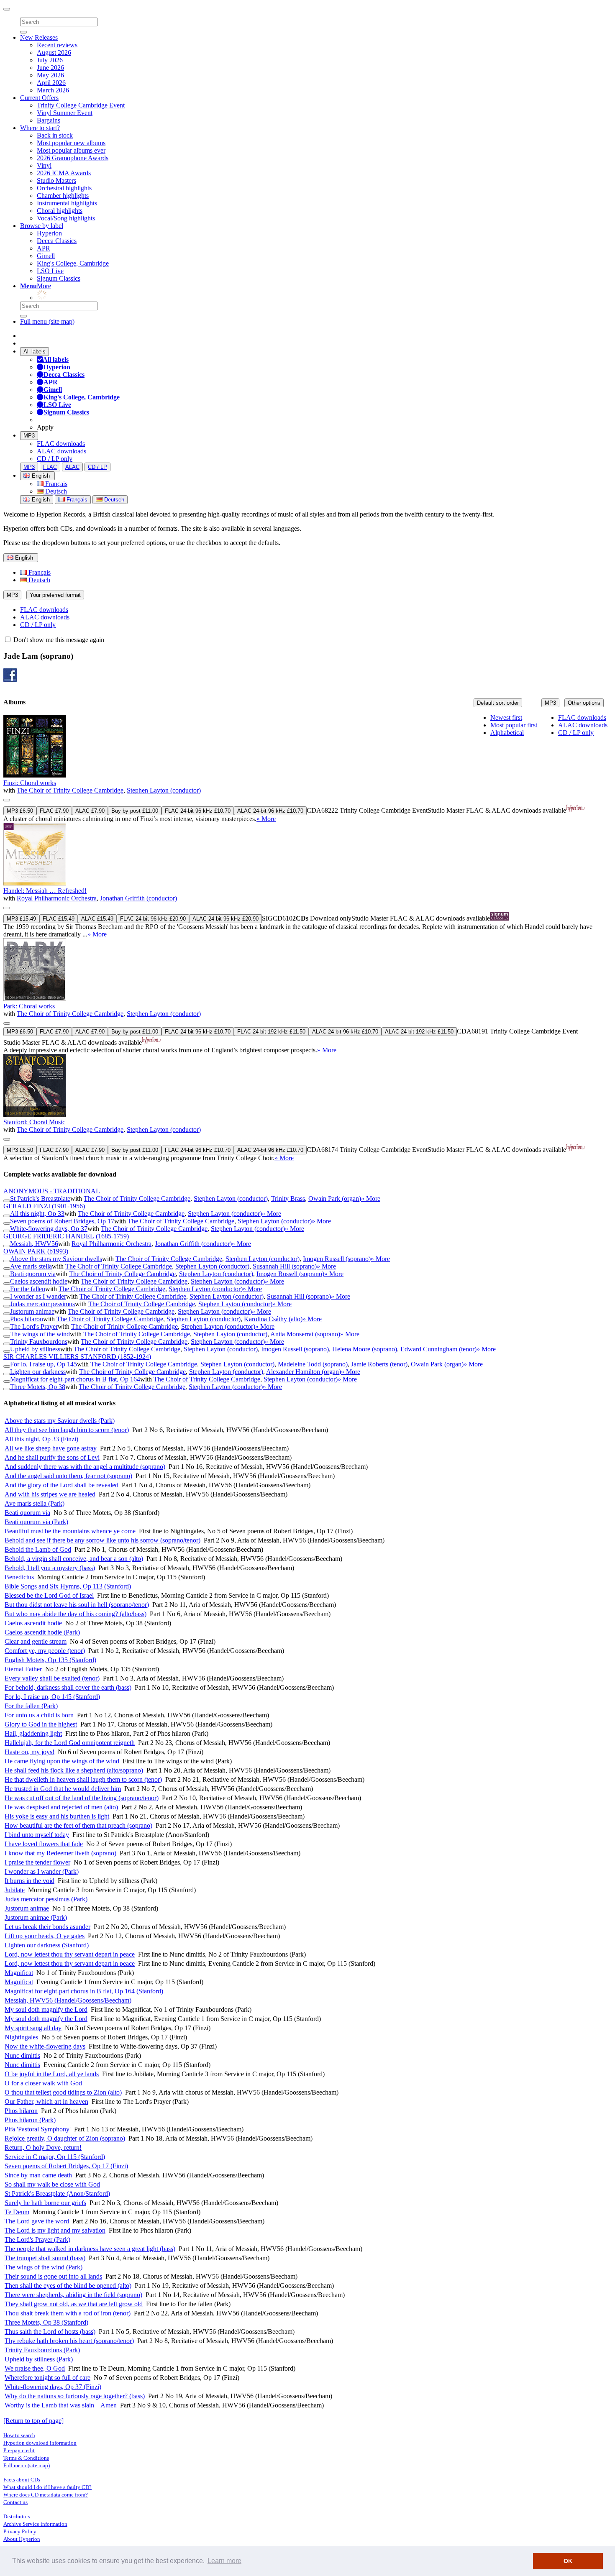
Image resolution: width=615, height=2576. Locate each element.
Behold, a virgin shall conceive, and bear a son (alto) (74, 1559)
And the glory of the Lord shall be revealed (61, 1485)
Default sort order (498, 703)
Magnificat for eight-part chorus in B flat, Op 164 (75, 1379)
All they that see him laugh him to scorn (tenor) (67, 1430)
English (40, 500)
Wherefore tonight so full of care (47, 2378)
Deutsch (55, 491)
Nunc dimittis (22, 2055)
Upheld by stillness (35, 1349)
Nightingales (21, 2037)
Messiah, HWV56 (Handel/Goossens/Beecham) (68, 2000)
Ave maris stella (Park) (35, 1503)
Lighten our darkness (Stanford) (47, 1945)
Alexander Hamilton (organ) (304, 1372)
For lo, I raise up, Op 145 (44, 1364)
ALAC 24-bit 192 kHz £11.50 (419, 1032)
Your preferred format (55, 595)
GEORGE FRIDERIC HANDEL (66, 1236)
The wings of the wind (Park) (44, 2267)
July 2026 (50, 60)
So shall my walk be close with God (52, 2184)
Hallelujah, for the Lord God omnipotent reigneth (70, 1743)
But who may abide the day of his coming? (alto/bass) (76, 1614)
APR (44, 248)
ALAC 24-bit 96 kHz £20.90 (225, 919)
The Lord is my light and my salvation (55, 2230)
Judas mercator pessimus (42, 1304)
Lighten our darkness (38, 1372)
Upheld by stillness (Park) (39, 2359)
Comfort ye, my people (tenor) (45, 1651)
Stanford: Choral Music (34, 1122)
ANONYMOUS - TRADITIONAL (52, 1191)
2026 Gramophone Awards (73, 158)
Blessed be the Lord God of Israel (49, 1595)
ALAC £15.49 (97, 919)
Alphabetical (507, 733)
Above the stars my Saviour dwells (56, 1259)
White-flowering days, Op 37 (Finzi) (53, 2387)
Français (55, 484)
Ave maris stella (31, 1266)
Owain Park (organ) (335, 1198)
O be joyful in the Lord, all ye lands (52, 2074)
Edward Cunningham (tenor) (438, 1349)
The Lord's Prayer (34, 1326)
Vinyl (44, 165)
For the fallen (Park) (31, 1706)
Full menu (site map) (47, 321)
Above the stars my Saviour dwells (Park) (60, 1421)
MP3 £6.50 (20, 811)
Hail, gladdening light (33, 1733)
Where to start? (40, 128)
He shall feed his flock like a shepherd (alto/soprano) (74, 1770)
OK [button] (568, 2561)
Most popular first (514, 725)
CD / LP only (55, 459)
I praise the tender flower (37, 1862)
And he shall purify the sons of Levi (52, 1457)
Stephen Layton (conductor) (164, 790)
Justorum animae (32, 1311)
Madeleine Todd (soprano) (313, 1364)
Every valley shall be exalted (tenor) (52, 1678)
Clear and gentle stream (36, 1641)
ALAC (72, 467)
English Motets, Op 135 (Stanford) (50, 1660)
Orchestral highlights (64, 188)
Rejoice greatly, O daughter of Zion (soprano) (65, 2138)
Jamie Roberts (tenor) (379, 1364)
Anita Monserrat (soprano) (305, 1334)
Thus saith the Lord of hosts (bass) (50, 2332)
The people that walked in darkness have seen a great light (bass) (90, 2249)
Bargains (49, 120)
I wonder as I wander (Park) (42, 1871)
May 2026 (50, 75)
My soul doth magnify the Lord (46, 2009)
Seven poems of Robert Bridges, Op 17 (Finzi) (66, 2166)
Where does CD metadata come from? (46, 2495)
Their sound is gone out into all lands (53, 2276)
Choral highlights (60, 211)
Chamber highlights (63, 196)
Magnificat (19, 1973)
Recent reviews (57, 45)
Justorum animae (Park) (36, 1917)
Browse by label (42, 226)
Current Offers (39, 98)
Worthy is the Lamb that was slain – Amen (61, 2405)
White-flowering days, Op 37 (49, 1229)
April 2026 (51, 83)
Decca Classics (57, 241)
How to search (19, 2435)
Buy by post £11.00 (135, 811)
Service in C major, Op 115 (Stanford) (55, 2157)
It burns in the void (29, 1881)
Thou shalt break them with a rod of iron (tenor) (68, 2313)
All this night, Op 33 (37, 1214)
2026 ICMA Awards (64, 173)
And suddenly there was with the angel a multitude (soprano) (85, 1467)
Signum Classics (59, 278)
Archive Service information (35, 2524)
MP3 (29, 436)
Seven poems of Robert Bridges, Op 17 (62, 1221)
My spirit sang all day (33, 2028)
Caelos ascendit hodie (39, 1281)
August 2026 (54, 52)
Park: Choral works (29, 1006)
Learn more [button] (224, 2561)
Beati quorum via (33, 1274)
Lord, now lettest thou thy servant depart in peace (70, 1954)
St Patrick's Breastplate (40, 1198)
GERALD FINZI (44, 1206)
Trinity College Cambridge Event (81, 105)
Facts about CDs (22, 2480)
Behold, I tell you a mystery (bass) (50, 1568)
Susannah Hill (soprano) (285, 1266)
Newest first (506, 718)
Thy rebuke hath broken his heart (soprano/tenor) (69, 2341)
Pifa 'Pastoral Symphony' (38, 2129)
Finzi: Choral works (30, 783)
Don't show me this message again (58, 640)
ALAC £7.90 (90, 811)
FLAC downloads (61, 444)
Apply (45, 427)
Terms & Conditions (26, 2458)
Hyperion (49, 233)
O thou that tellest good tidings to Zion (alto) (63, 2092)
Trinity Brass (288, 1198)
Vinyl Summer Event (65, 113)
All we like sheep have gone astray (51, 1448)
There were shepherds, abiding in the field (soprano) (73, 2295)
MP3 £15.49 (21, 919)
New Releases (39, 37)
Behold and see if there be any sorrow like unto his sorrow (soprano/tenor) (102, 1540)
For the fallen (28, 1289)
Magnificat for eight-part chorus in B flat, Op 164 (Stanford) (84, 1991)
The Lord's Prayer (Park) (37, 2240)
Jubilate (15, 1890)
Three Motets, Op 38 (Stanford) (46, 2322)
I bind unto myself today (37, 1835)
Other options (584, 703)
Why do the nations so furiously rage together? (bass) (75, 2396)
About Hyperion (22, 2539)
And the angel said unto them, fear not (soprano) (68, 1476)
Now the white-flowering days (45, 2046)
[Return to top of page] (33, 2421)
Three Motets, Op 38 (38, 1387)
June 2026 (50, 68)
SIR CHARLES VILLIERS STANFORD (77, 1357)
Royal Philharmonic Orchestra (57, 898)
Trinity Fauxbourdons (39, 1342)
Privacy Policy (20, 2531)
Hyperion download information (40, 2443)
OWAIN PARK (36, 1251)
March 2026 (53, 90)
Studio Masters (56, 180)
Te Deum (17, 2212)
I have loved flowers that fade (44, 1844)
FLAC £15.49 (59, 919)
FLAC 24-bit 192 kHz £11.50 (271, 1032)
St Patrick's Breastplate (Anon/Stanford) (57, 2194)
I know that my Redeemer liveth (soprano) (60, 1853)
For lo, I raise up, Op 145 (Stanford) (52, 1697)
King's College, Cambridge (73, 263)
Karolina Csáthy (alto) (273, 1319)
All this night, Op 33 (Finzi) (41, 1439)
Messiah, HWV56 (34, 1244)
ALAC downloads (61, 451)
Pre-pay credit (19, 2450)
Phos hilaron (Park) (30, 2120)
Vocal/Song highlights (66, 218)
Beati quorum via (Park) (36, 1522)
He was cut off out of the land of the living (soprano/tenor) (82, 1798)
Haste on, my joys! (29, 1752)
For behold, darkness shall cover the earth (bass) (68, 1687)
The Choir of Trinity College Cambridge (70, 790)
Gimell (46, 256)
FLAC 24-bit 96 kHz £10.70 (198, 811)
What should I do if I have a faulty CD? (47, 2487)
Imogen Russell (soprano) (337, 1259)
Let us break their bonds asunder (47, 1927)
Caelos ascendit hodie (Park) (42, 1632)
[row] (307, 769)
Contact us (15, 2502)
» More (266, 819)
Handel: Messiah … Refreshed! (45, 891)
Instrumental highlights (67, 203)
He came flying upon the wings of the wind (62, 1761)
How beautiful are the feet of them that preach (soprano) (78, 1825)
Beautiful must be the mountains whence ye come (70, 1531)
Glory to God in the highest (41, 1724)
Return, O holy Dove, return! (43, 2148)
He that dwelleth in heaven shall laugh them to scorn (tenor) (83, 1779)
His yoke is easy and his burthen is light (57, 1816)
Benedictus (19, 1577)
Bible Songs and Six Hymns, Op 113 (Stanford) (68, 1586)
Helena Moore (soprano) (365, 1349)
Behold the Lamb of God (38, 1549)
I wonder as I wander (38, 1296)
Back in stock (55, 135)
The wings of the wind (40, 1334)
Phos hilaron (27, 1319)
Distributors (17, 2516)
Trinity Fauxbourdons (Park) (42, 2350)
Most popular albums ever (71, 150)
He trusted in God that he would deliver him (63, 1789)
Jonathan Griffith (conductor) (138, 898)
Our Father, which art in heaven (46, 2101)
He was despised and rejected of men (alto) (61, 1807)
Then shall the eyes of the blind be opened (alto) (68, 2286)
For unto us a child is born (39, 1715)
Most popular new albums (71, 143)
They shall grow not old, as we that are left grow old (74, 2304)
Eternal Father (23, 1669)
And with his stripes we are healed (50, 1494)
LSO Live (50, 271)
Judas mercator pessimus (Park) (46, 1899)
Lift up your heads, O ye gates (45, 1936)
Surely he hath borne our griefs (45, 2203)
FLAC (50, 467)
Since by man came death (38, 2175)
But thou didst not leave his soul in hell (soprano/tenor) (77, 1605)
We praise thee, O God (35, 2368)
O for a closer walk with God (43, 2083)
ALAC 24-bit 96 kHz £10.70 (270, 811)
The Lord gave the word (37, 2221)
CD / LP (97, 467)
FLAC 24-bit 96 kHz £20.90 (153, 919)
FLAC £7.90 (54, 811)
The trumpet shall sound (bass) (45, 2258)
